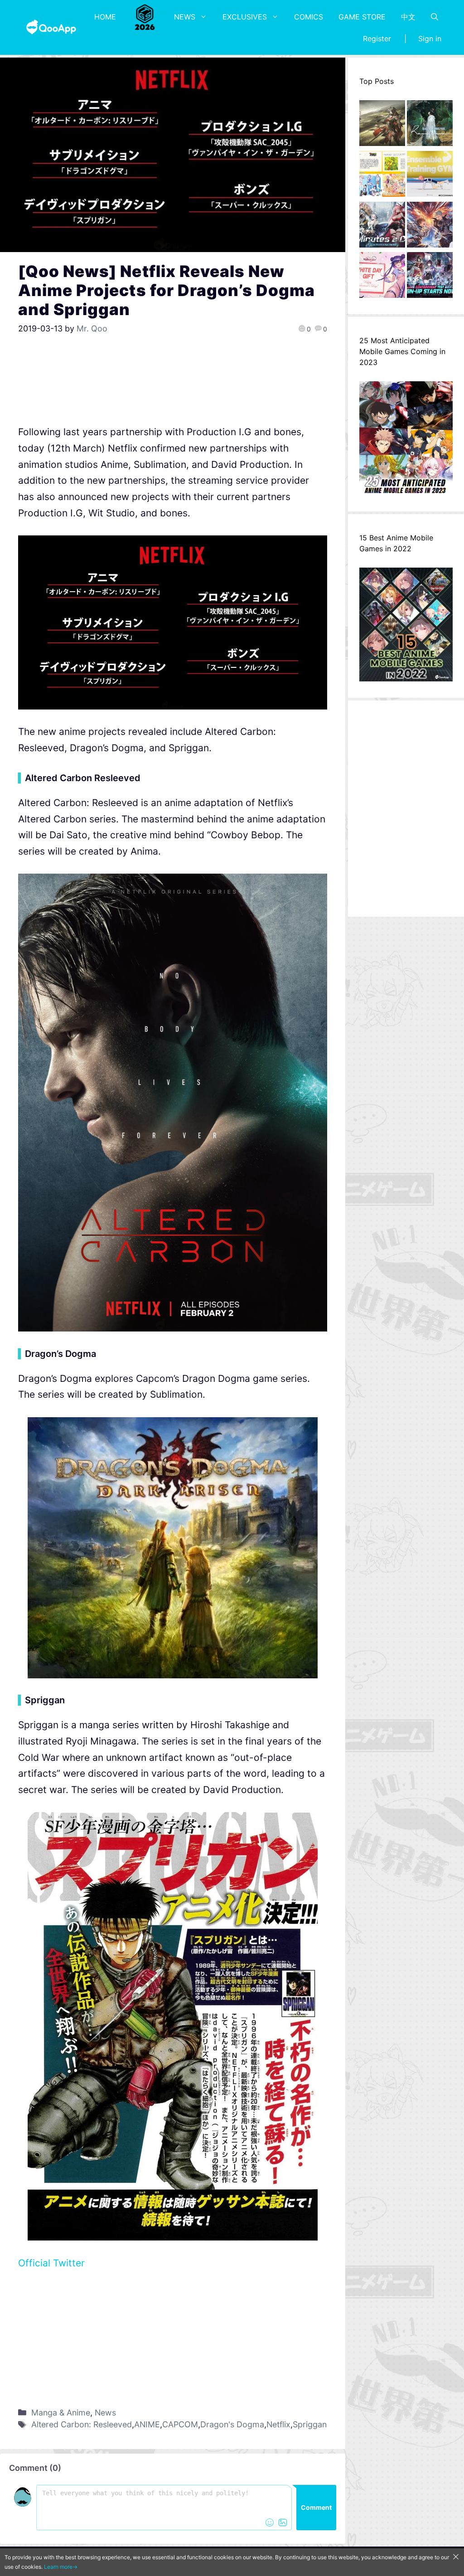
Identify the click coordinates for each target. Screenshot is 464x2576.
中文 (408, 17)
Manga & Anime (61, 2413)
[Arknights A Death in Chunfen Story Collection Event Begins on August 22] (382, 126)
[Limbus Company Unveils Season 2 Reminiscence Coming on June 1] (430, 126)
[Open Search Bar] (435, 17)
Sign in (430, 39)
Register (377, 39)
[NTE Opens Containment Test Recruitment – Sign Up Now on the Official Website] (430, 277)
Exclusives (245, 17)
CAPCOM (180, 2424)
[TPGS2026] (145, 17)
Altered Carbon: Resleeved (82, 2424)
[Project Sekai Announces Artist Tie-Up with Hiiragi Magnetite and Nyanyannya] (382, 176)
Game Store (362, 17)
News (185, 17)
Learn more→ (61, 2567)
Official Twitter (51, 2263)
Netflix (278, 2424)
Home (105, 17)
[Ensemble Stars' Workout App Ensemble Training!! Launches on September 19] (430, 176)
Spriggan (310, 2424)
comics (309, 17)
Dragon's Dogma (232, 2424)
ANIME (147, 2424)
